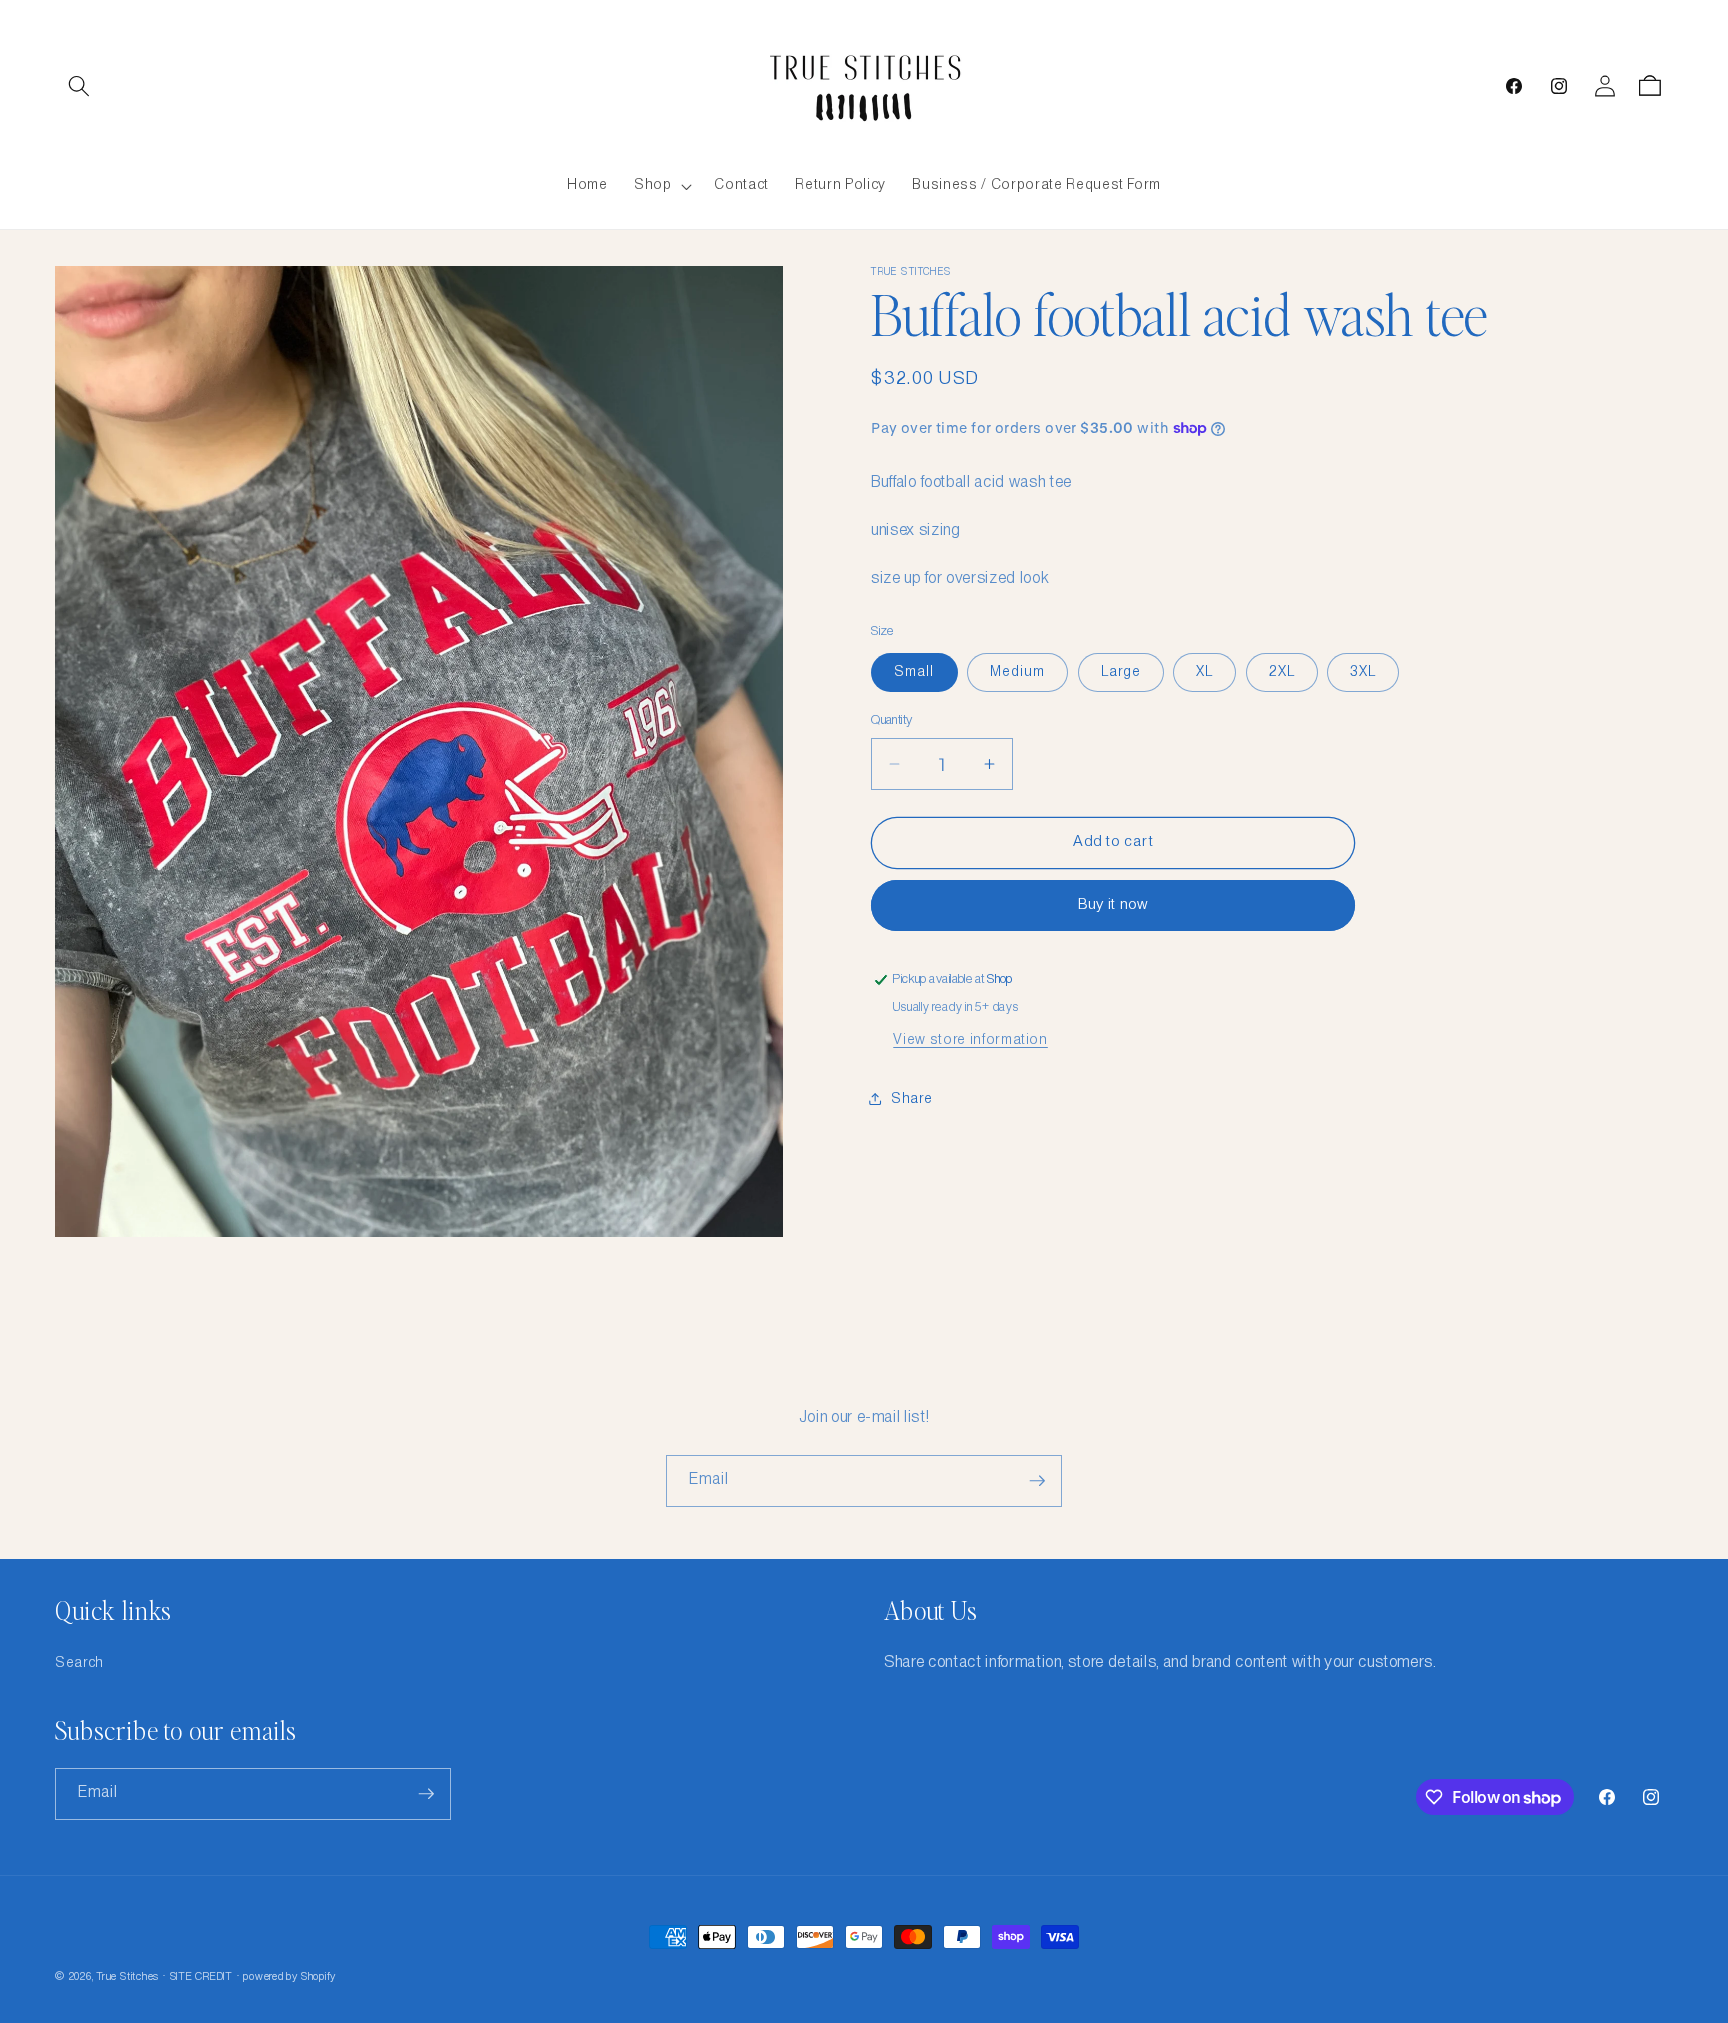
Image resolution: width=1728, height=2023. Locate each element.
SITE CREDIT (201, 1977)
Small (914, 672)
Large (1121, 672)
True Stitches (127, 1977)
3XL (1363, 672)
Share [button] (911, 1098)
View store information (970, 1040)
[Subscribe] (1037, 1481)
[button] (79, 86)
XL (1204, 672)
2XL (1282, 672)
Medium (1018, 672)
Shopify (318, 1977)
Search (79, 1663)
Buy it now (1113, 905)
